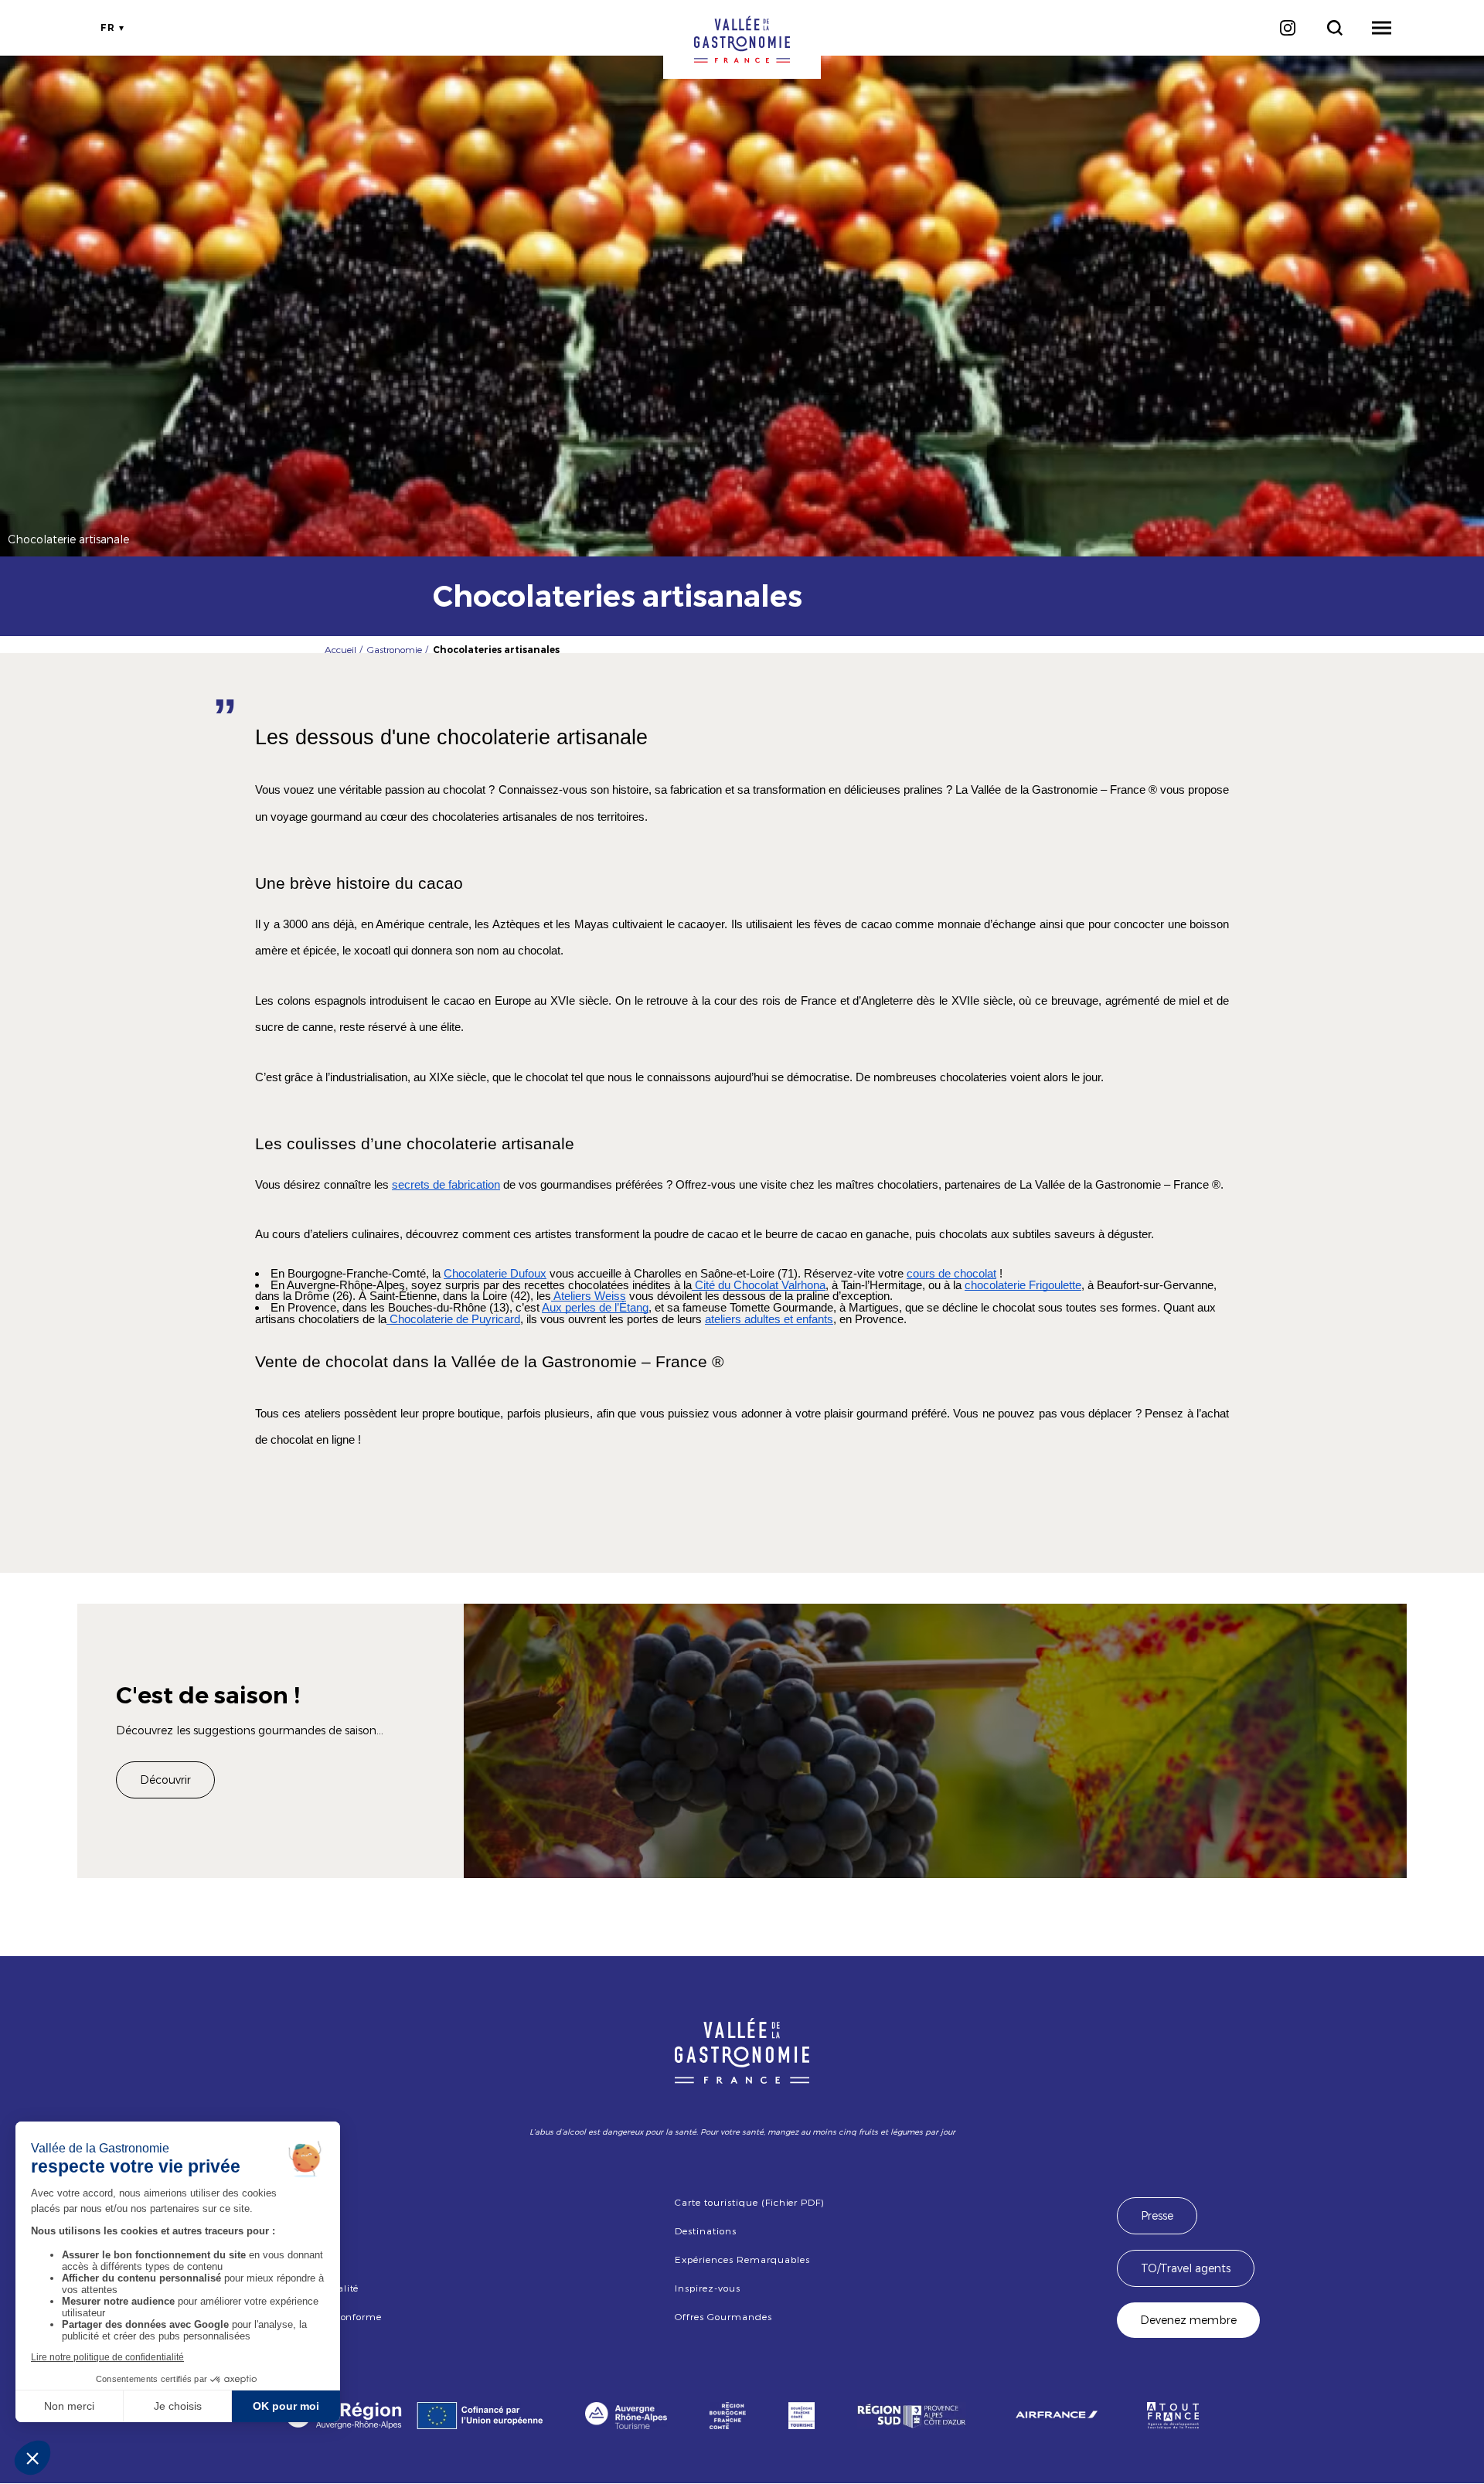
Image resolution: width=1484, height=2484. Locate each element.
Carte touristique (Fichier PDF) (749, 2202)
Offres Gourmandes (723, 2316)
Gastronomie (395, 649)
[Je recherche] (1334, 28)
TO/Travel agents (1186, 2268)
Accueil (340, 649)
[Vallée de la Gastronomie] (742, 39)
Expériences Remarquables (742, 2259)
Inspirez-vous (707, 2288)
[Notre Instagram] (1287, 28)
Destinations (706, 2230)
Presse (1157, 2215)
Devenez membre (1188, 2320)
